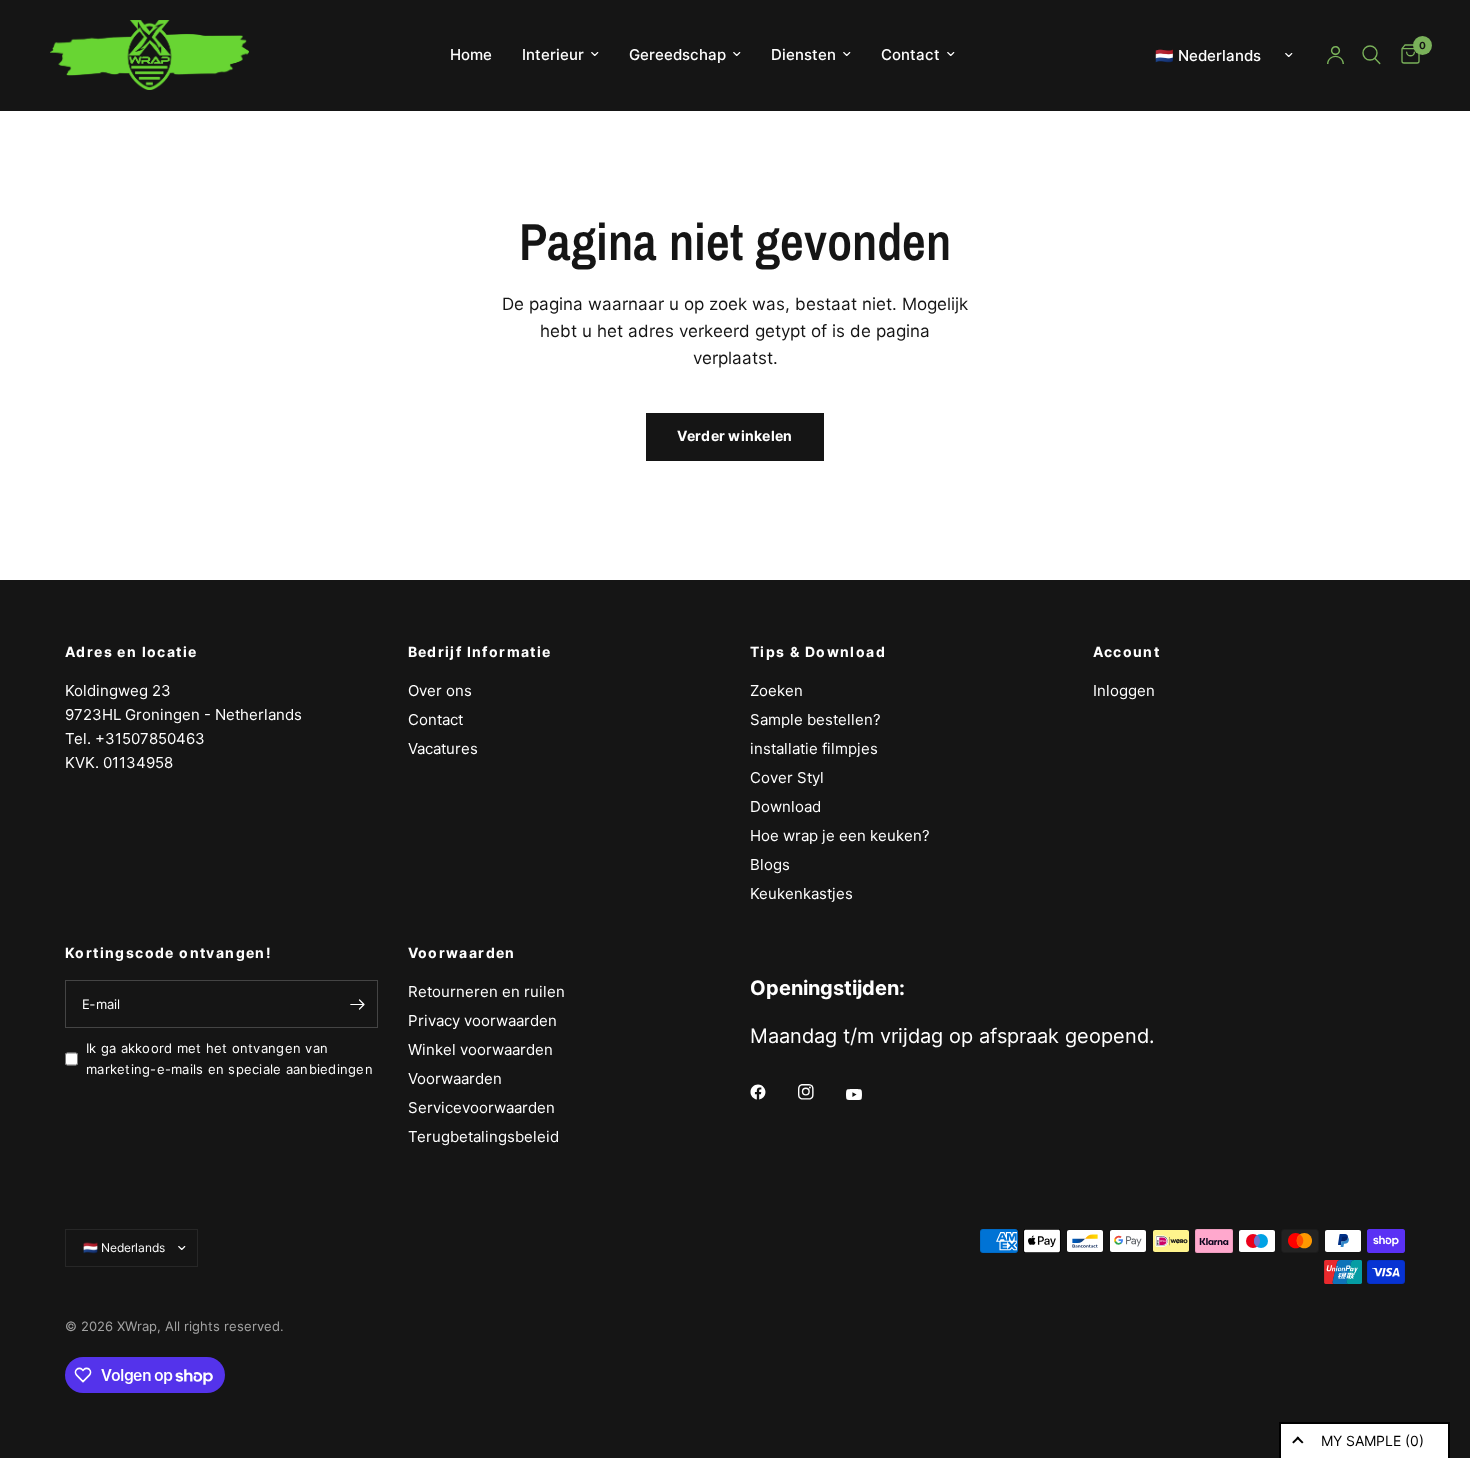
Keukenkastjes (801, 893)
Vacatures (443, 748)
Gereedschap (677, 54)
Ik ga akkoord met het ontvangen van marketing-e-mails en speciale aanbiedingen (229, 1058)
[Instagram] (820, 1092)
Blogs (770, 864)
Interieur (553, 54)
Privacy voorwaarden (482, 1020)
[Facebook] (772, 1092)
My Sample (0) (1372, 1440)
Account (1127, 652)
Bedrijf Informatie (480, 652)
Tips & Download (818, 652)
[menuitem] (471, 55)
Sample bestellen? (815, 719)
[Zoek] (1371, 55)
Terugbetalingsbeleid (483, 1136)
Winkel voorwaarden (480, 1049)
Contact (910, 54)
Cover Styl (787, 777)
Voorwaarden (462, 953)
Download (785, 806)
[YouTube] (868, 1095)
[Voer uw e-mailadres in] (358, 1004)
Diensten (803, 54)
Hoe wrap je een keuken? (840, 835)
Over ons (440, 690)
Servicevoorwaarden (481, 1107)
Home (471, 54)
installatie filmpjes (814, 748)
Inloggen (1124, 690)
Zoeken (776, 690)
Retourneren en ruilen (486, 991)
